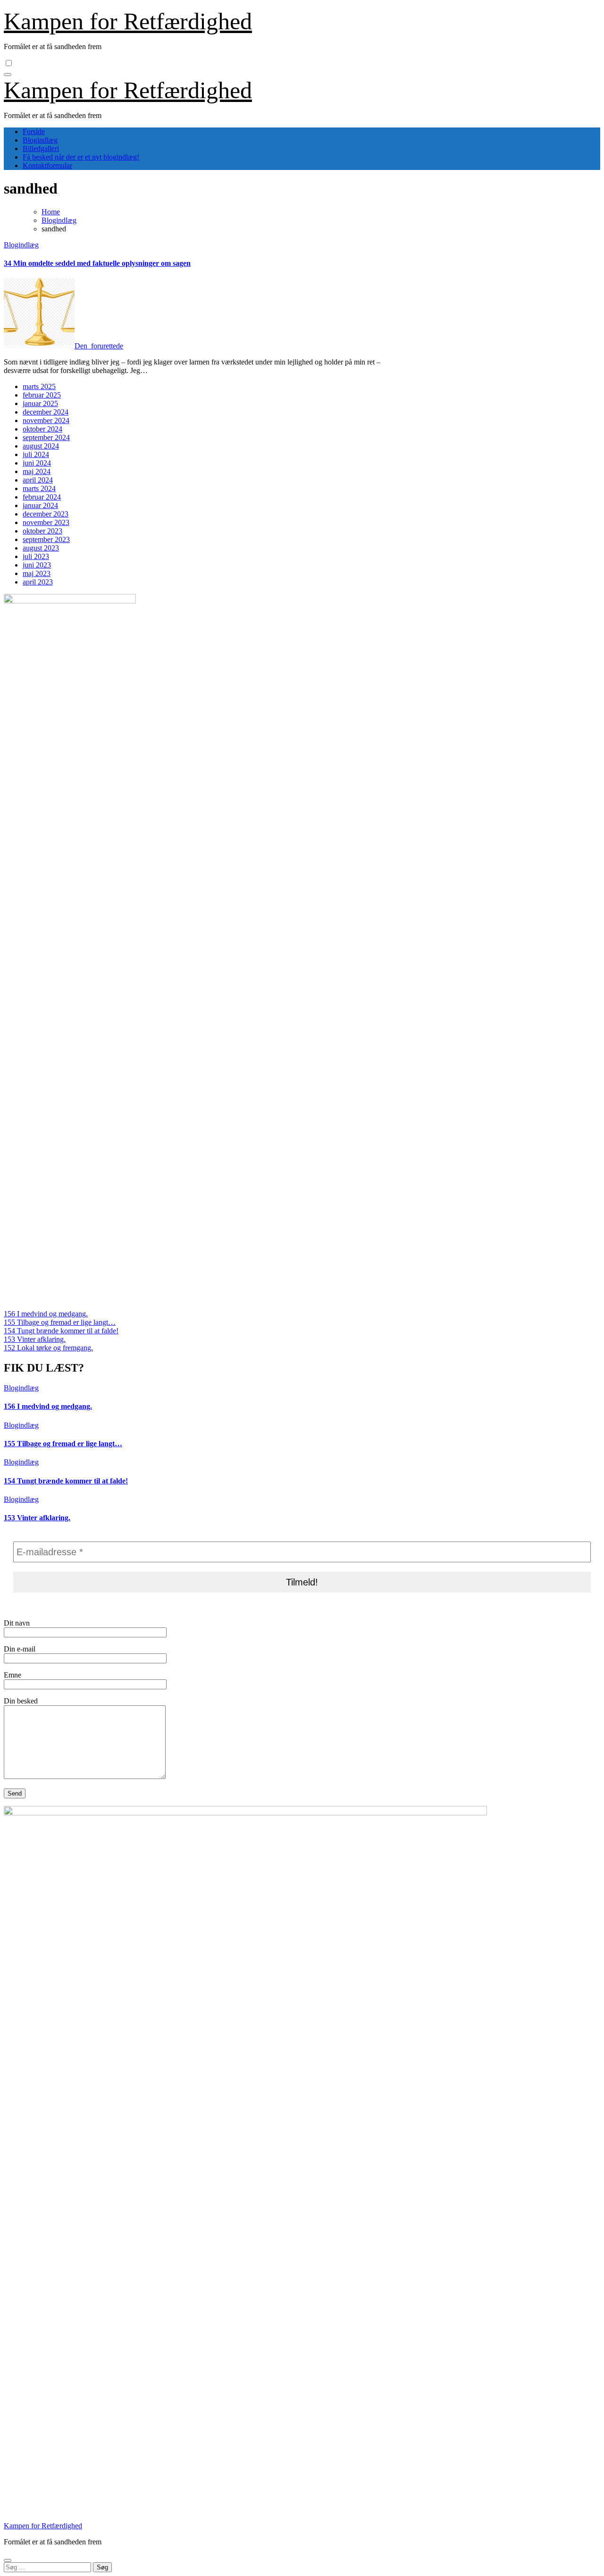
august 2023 (41, 548)
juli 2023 (36, 556)
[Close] (8, 2560)
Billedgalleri (41, 148)
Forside (34, 131)
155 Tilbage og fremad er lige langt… (60, 1322)
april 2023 (38, 582)
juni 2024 (37, 463)
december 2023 (46, 514)
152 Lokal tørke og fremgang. (48, 1348)
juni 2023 (37, 565)
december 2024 (46, 412)
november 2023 (46, 522)
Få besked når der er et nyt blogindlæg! (81, 157)
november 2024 (46, 420)
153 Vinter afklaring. (35, 1339)
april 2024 (38, 480)
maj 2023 (37, 573)
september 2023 (46, 539)
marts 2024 (39, 488)
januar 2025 (40, 403)
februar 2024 (42, 497)
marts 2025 (39, 386)
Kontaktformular (47, 165)
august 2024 (41, 446)
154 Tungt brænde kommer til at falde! (61, 1331)
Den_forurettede (99, 346)
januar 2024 (40, 505)
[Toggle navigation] (8, 75)
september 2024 (46, 437)
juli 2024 (36, 454)
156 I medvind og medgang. (46, 1314)
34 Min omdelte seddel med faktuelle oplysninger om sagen (97, 263)
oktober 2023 (42, 531)
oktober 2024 (42, 429)
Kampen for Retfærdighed (128, 21)
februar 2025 (42, 395)
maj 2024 (37, 471)
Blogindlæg (40, 140)
